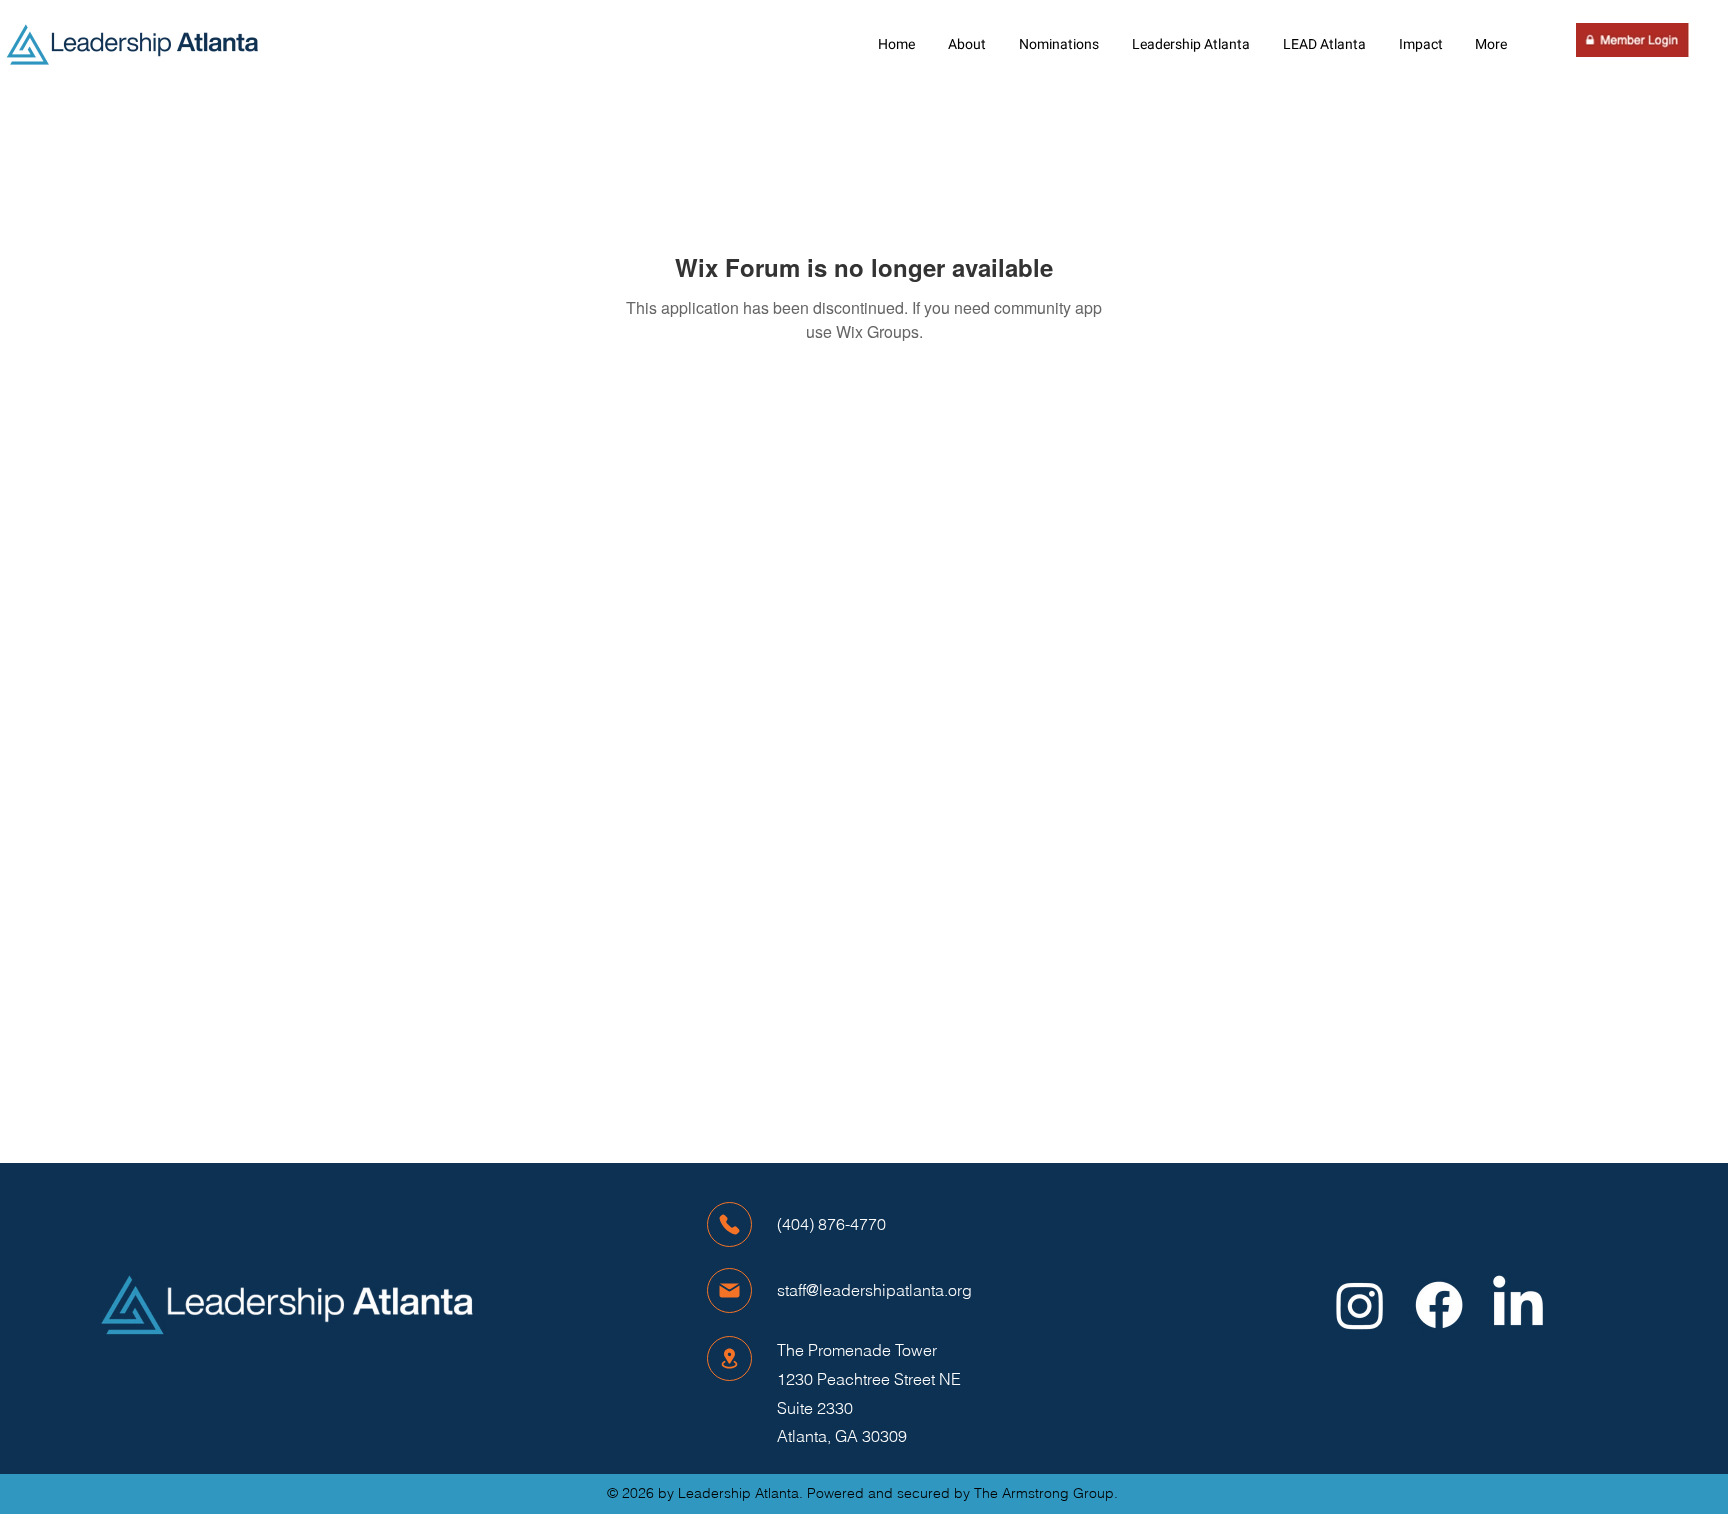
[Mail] (729, 1290)
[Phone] (729, 1224)
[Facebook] (1439, 1305)
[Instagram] (1360, 1305)
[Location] (729, 1358)
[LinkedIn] (1518, 1305)
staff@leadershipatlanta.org (874, 1290)
